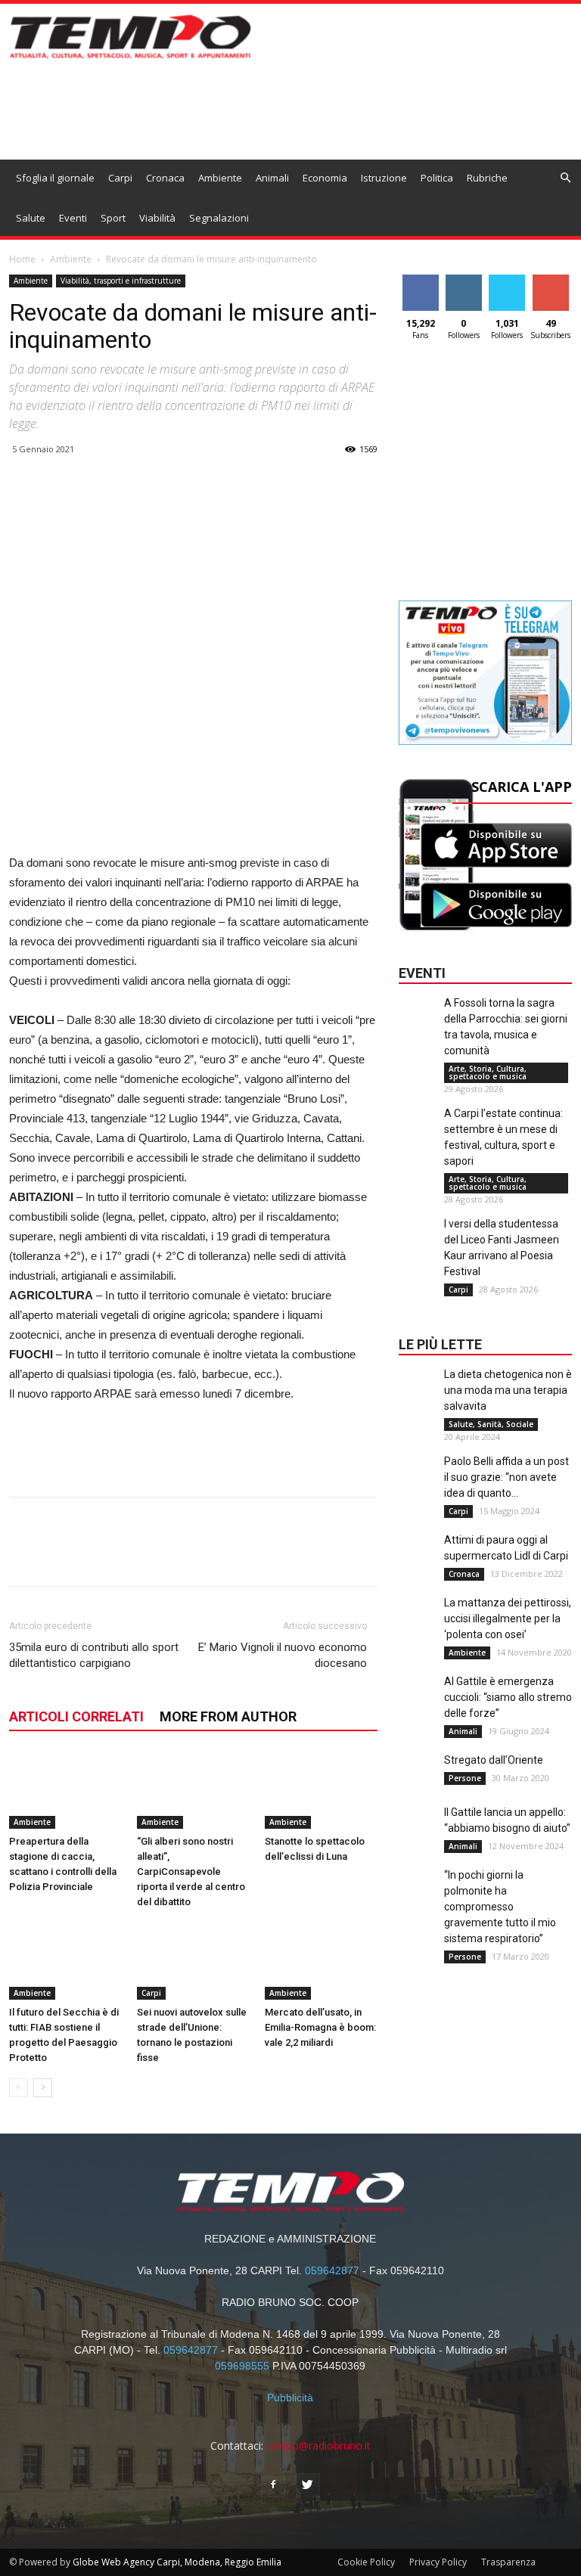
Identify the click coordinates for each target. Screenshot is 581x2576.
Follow (463, 280)
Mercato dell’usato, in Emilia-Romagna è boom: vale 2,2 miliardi (320, 2027)
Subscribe (552, 280)
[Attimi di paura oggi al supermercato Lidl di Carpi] (418, 1563)
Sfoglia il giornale (55, 178)
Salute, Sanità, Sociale (491, 1424)
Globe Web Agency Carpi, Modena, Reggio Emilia (177, 2562)
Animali (272, 178)
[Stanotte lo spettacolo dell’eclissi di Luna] (321, 1790)
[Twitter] (308, 2485)
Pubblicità (290, 2398)
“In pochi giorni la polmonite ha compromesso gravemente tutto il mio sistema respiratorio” (500, 1907)
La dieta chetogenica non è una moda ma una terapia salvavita (508, 1390)
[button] (565, 178)
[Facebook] (273, 2485)
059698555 (242, 2366)
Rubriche (487, 178)
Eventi (73, 218)
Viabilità (157, 218)
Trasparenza (508, 2562)
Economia (325, 178)
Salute (31, 218)
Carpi (120, 178)
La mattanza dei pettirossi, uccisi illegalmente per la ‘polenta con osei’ (508, 1619)
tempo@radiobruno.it (318, 2446)
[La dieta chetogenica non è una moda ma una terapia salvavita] (418, 1397)
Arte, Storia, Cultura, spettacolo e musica (488, 1072)
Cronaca (165, 178)
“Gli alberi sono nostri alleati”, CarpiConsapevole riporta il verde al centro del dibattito (191, 1871)
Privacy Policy (438, 2562)
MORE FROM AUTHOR (228, 1716)
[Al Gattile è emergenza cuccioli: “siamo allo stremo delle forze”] (418, 1704)
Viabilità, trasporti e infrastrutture (121, 281)
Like (420, 280)
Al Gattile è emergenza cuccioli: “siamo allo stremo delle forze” (508, 1697)
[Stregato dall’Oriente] (418, 1783)
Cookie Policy (366, 2562)
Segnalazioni (219, 218)
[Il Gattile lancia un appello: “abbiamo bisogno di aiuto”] (418, 1835)
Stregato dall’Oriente (494, 1760)
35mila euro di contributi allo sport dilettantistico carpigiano (94, 1655)
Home (22, 259)
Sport (113, 218)
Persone (465, 1778)
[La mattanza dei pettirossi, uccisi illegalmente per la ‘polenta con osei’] (418, 1625)
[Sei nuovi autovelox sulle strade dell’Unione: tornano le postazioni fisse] (193, 1961)
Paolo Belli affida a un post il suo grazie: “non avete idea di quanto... (506, 1477)
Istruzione (384, 178)
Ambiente (220, 178)
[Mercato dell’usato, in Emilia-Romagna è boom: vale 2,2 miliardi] (321, 1961)
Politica (437, 178)
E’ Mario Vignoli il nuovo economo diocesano (283, 1655)
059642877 (332, 2270)
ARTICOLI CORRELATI (76, 1716)
